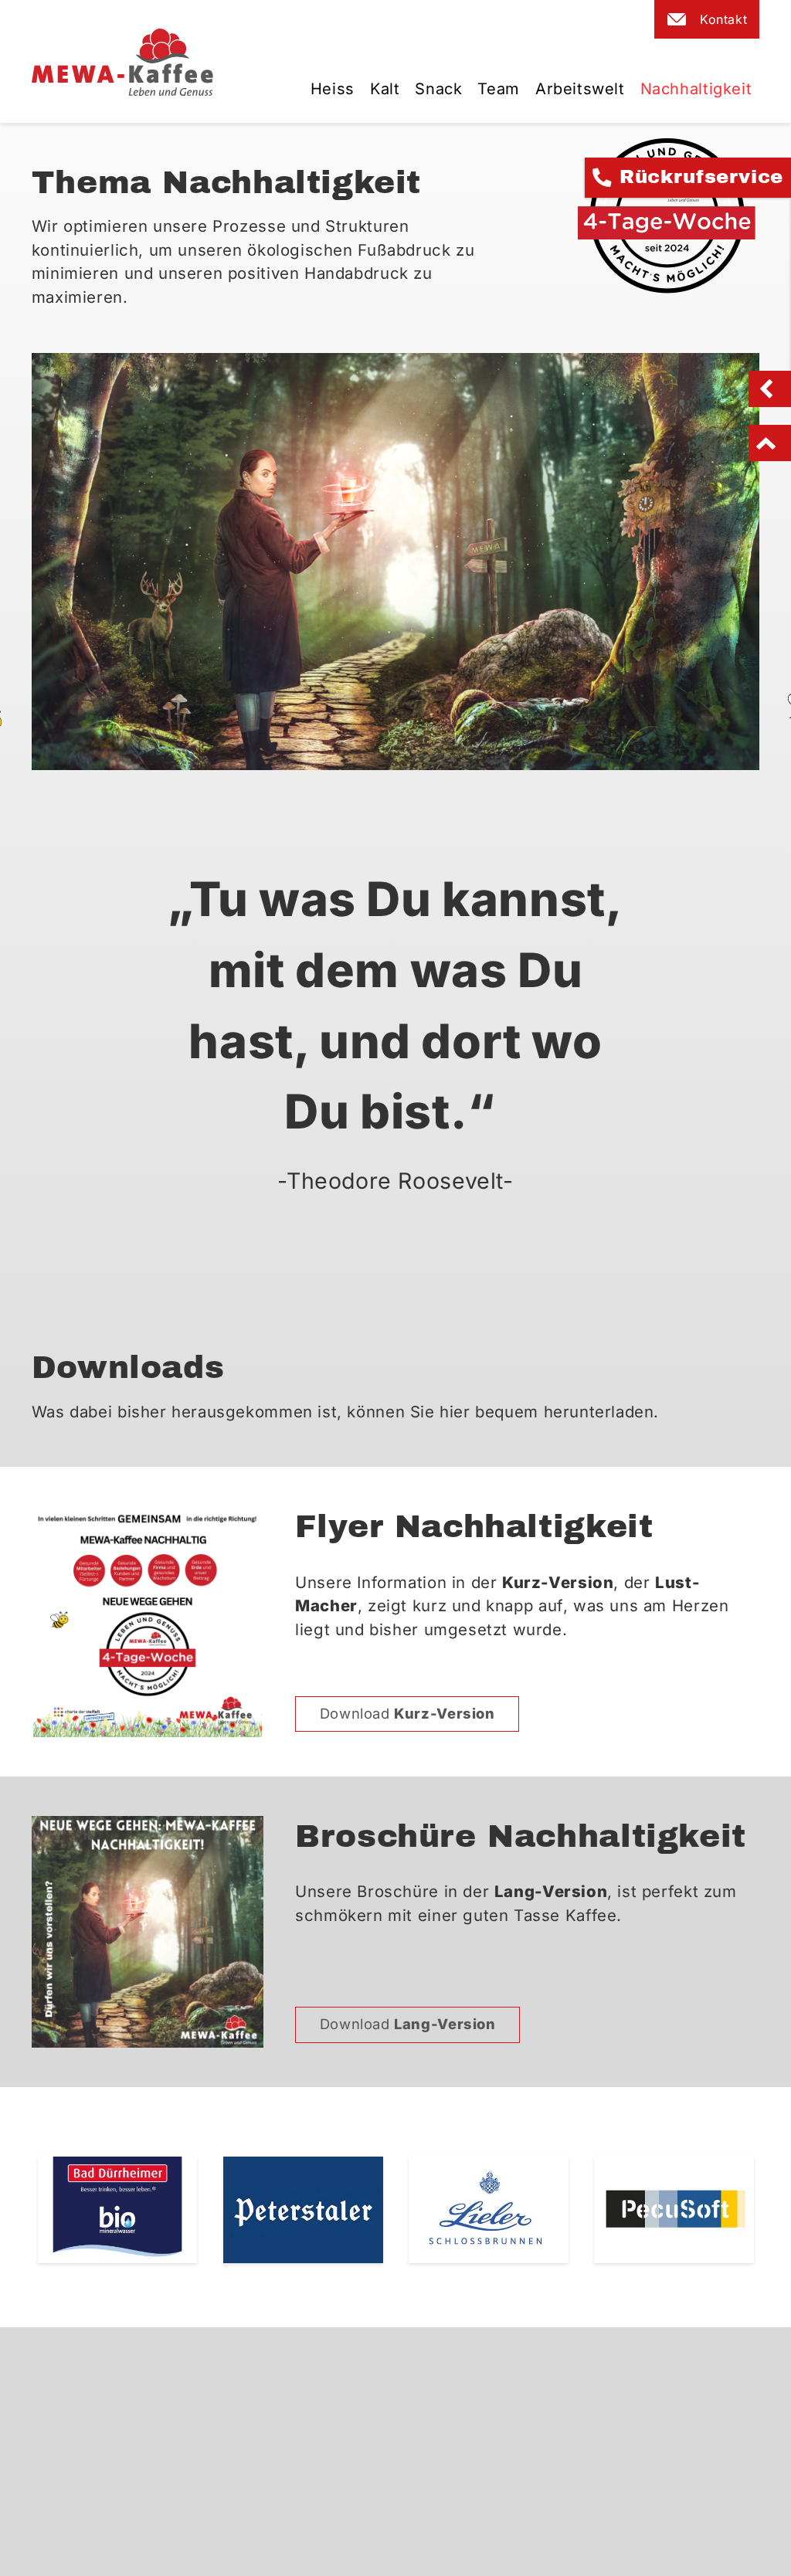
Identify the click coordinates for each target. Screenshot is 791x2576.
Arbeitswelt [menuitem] (580, 89)
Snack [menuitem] (438, 89)
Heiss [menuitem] (333, 89)
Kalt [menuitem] (385, 89)
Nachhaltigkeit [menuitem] (696, 89)
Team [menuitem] (498, 89)
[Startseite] (123, 61)
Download (407, 1713)
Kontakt (723, 19)
